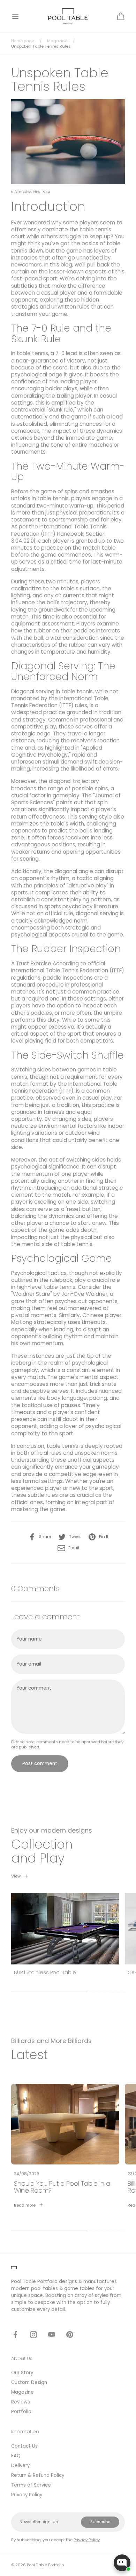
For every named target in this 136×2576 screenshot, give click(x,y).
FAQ (16, 2456)
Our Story (22, 2373)
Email (74, 1548)
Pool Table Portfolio (45, 2565)
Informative (21, 192)
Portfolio (21, 2412)
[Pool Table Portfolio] (68, 16)
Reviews (21, 2402)
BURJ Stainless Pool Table (45, 1973)
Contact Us (24, 2446)
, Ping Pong (40, 192)
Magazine (57, 41)
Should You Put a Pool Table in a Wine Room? (62, 2187)
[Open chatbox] (122, 2563)
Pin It (104, 1537)
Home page (23, 41)
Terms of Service (31, 2485)
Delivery (20, 2466)
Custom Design (29, 2382)
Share (45, 1537)
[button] (15, 16)
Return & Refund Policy (38, 2475)
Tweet (75, 1537)
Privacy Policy (27, 2495)
